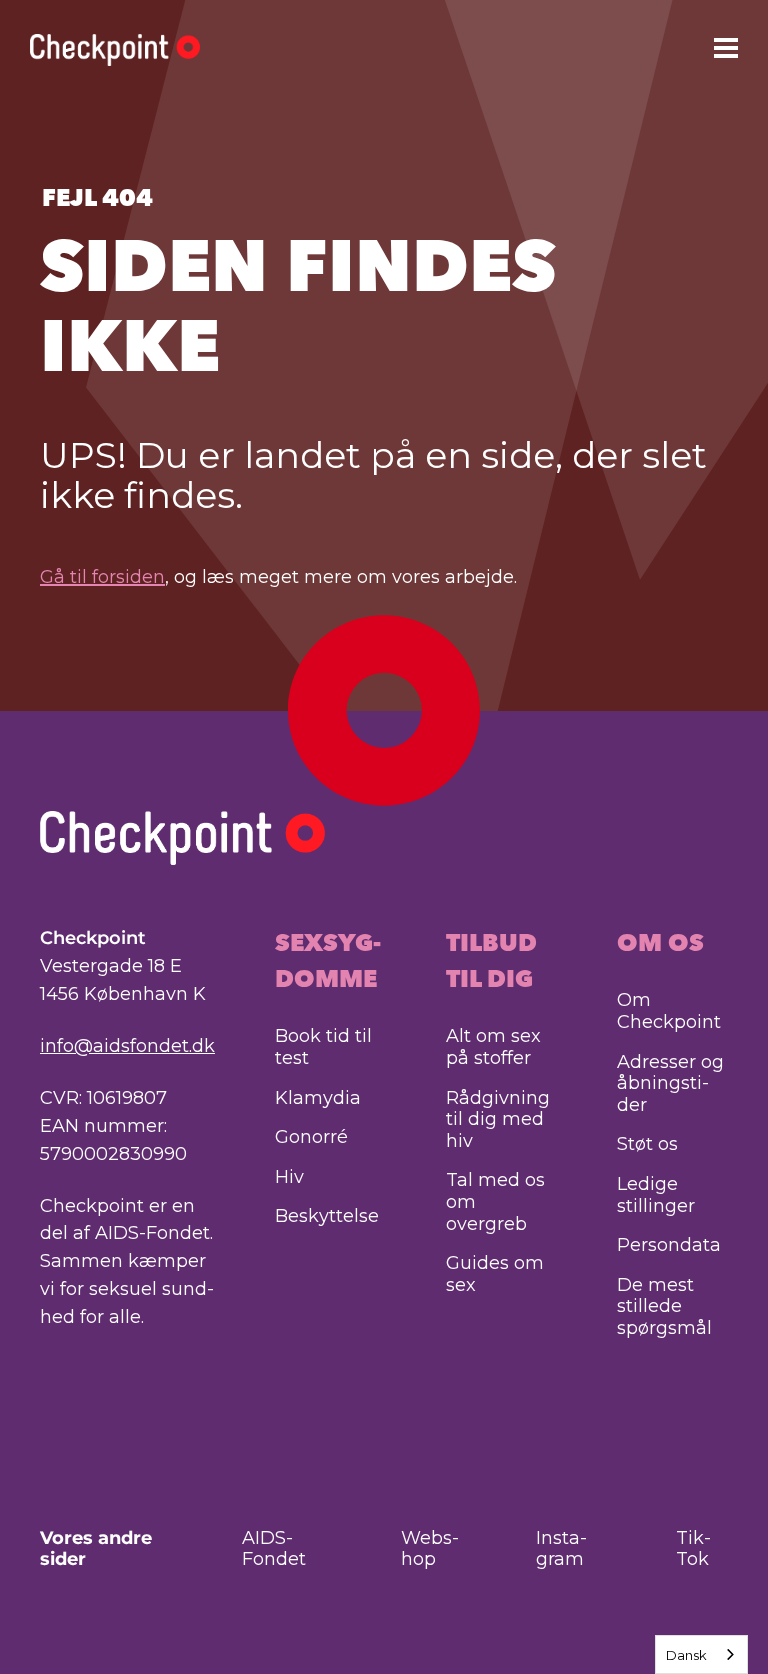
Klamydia (318, 1098)
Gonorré (311, 1137)
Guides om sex (495, 1274)
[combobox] (701, 1654)
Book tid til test (323, 1047)
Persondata (669, 1245)
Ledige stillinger (656, 1195)
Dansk (686, 1655)
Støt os (647, 1144)
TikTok (693, 1549)
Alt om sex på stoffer (493, 1047)
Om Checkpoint (669, 1011)
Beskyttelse (327, 1216)
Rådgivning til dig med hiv (498, 1119)
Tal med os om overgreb (495, 1201)
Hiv (289, 1177)
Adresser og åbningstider (670, 1083)
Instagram (561, 1549)
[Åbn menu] (726, 47)
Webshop (430, 1549)
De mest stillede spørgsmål (664, 1306)
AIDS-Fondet (274, 1549)
